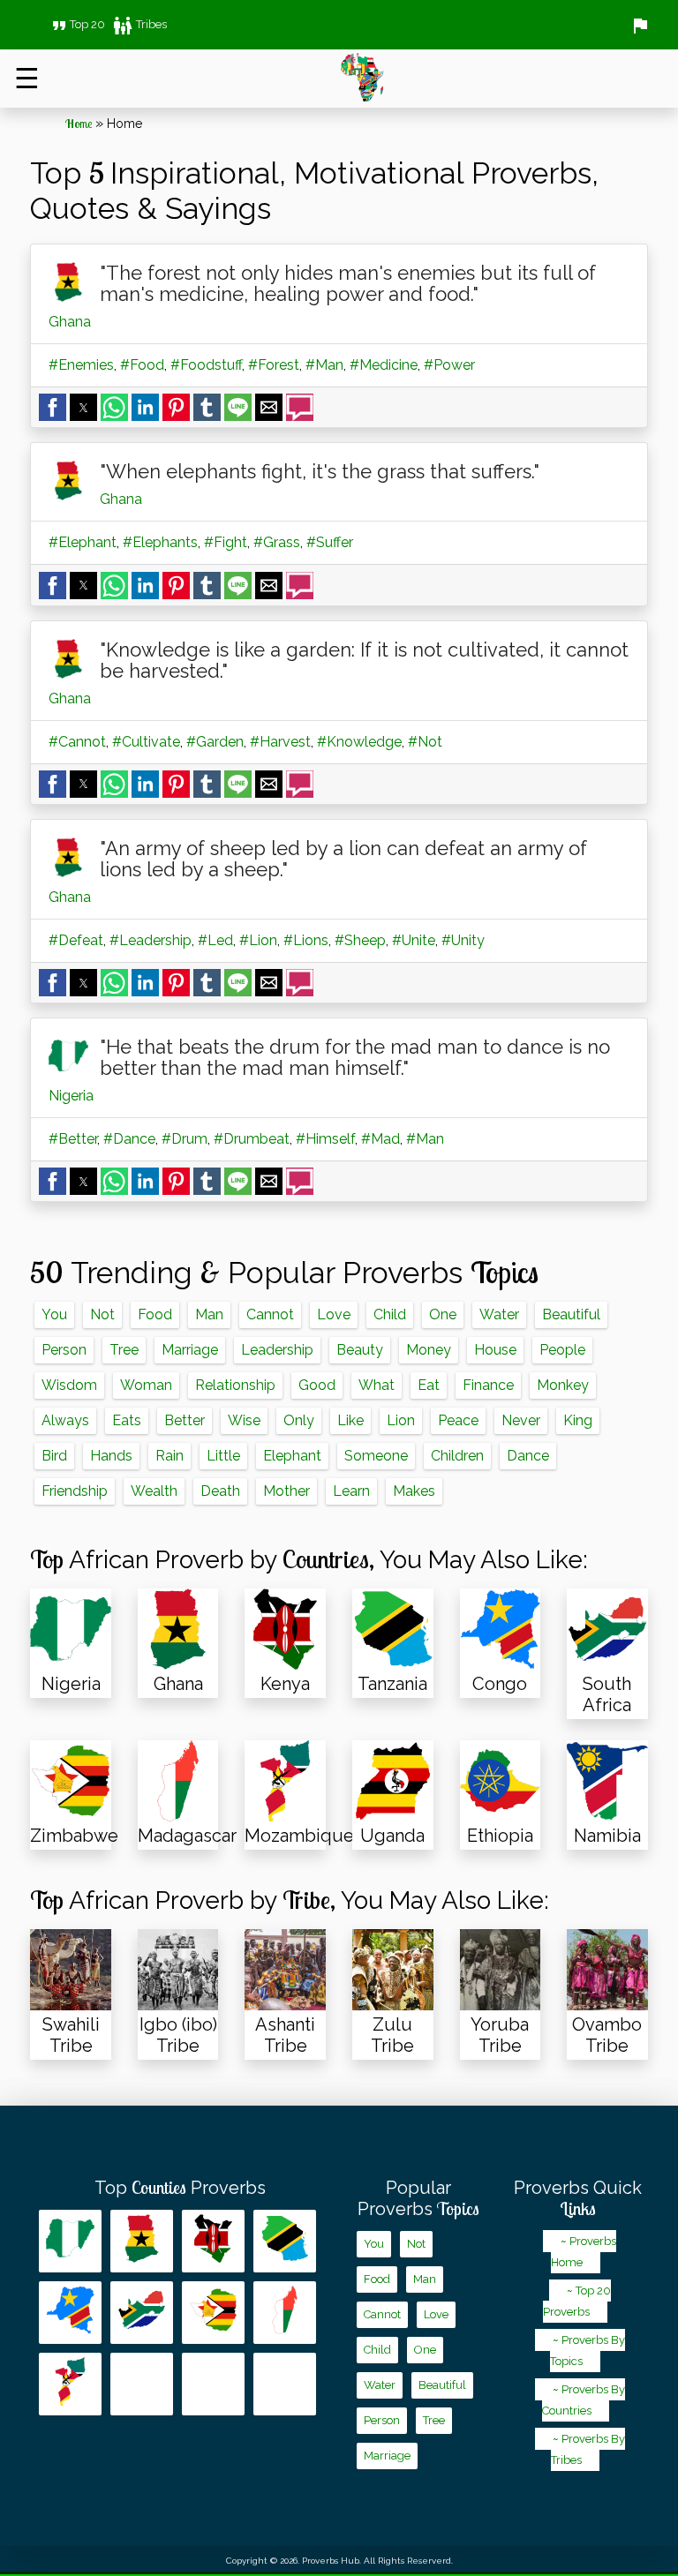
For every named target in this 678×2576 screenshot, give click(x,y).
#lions (306, 940)
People (562, 1350)
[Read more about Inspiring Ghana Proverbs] (142, 2241)
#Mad (380, 1139)
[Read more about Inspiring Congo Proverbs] (70, 2313)
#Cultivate (146, 742)
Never (521, 1420)
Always (65, 1420)
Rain (169, 1456)
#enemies (81, 365)
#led (215, 940)
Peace (458, 1420)
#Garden (215, 742)
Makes (414, 1491)
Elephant (292, 1456)
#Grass (277, 542)
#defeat (76, 940)
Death (220, 1491)
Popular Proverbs (418, 2198)
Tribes (139, 24)
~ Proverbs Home (584, 2252)
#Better (73, 1139)
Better (185, 1420)
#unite (414, 940)
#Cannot (77, 742)
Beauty (360, 1350)
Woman (146, 1385)
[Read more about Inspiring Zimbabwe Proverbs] (213, 2313)
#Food (142, 365)
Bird (54, 1456)
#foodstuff (206, 365)
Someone (376, 1456)
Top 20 (77, 24)
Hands (111, 1456)
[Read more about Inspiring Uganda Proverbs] (142, 2384)
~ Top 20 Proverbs (577, 2301)
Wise (244, 1420)
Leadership (277, 1350)
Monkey (563, 1385)
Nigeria (71, 1096)
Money (429, 1350)
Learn (351, 1491)
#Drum (185, 1139)
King (578, 1420)
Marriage (190, 1350)
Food (155, 1314)
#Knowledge (359, 742)
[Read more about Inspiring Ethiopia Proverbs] (213, 2384)
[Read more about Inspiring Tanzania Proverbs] (285, 2241)
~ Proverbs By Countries (584, 2400)
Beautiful (571, 1314)
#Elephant (83, 542)
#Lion (258, 940)
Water (499, 1314)
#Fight (226, 542)
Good (317, 1385)
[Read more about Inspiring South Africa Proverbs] (142, 2313)
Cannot (270, 1314)
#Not (425, 742)
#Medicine (384, 365)
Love (334, 1314)
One (443, 1314)
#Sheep (360, 940)
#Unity (463, 940)
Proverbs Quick (578, 2198)
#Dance (129, 1139)
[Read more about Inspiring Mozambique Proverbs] (70, 2384)
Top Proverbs (180, 2188)
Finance (488, 1385)
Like (350, 1420)
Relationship (235, 1385)
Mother (286, 1491)
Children (457, 1456)
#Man (324, 365)
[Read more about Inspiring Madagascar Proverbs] (285, 2313)
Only (299, 1420)
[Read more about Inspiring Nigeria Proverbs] (70, 2241)
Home (79, 124)
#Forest (274, 365)
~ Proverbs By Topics (588, 2351)
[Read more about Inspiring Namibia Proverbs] (285, 2384)
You (54, 1314)
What (377, 1385)
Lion (401, 1420)
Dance (528, 1456)
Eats (127, 1420)
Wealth (154, 1491)
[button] (53, 407)
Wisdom (69, 1385)
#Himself (325, 1139)
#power (449, 365)
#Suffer (330, 542)
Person (64, 1350)
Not (102, 1314)
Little (223, 1456)
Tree (124, 1350)
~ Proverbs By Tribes (588, 2449)
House (495, 1350)
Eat (429, 1385)
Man (209, 1314)
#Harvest (280, 742)
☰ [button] (27, 78)
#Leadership (151, 940)
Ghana (70, 322)
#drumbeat (252, 1139)
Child (390, 1314)
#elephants (160, 542)
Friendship (75, 1491)
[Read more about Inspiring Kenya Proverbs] (213, 2241)
